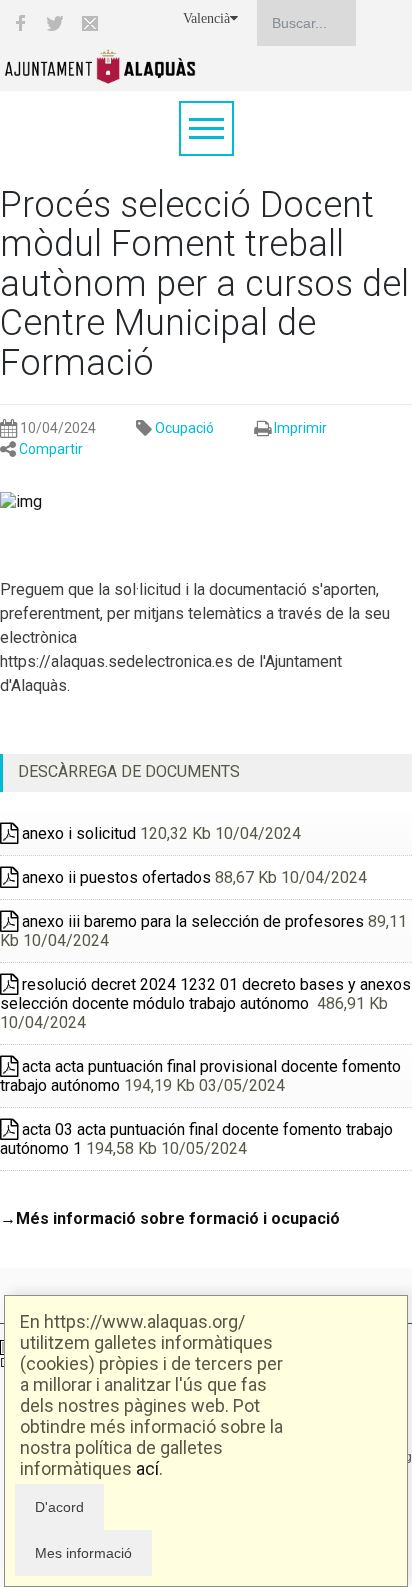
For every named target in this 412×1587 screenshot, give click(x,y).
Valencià (206, 18)
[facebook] (20, 23)
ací (147, 1468)
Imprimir (300, 428)
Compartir (51, 449)
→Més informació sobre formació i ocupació (170, 1218)
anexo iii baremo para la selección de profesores (191, 921)
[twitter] (55, 23)
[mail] (90, 23)
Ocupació (184, 428)
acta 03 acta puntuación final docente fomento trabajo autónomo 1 (196, 1139)
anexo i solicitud (77, 833)
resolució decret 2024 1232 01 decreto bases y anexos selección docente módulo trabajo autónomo (205, 994)
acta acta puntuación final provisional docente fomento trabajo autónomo (200, 1076)
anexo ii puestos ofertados (114, 877)
